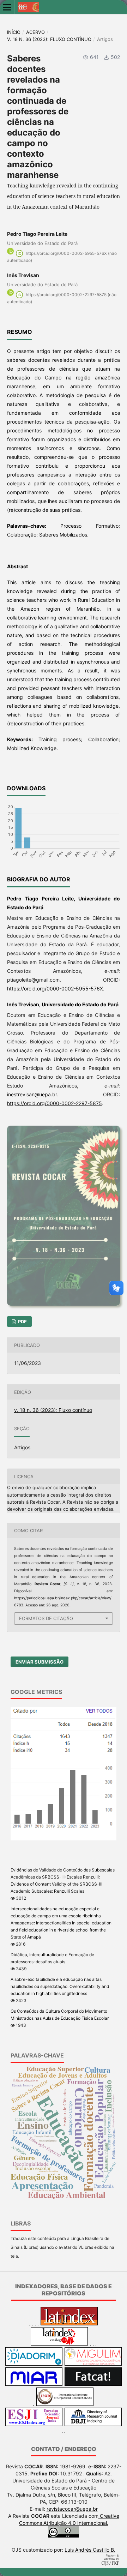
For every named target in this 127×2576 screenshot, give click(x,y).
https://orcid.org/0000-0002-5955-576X (55, 989)
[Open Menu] (7, 7)
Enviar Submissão (40, 1662)
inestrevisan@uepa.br (32, 1094)
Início (14, 32)
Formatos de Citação (46, 1618)
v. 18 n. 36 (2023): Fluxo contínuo (49, 39)
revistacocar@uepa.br (72, 2509)
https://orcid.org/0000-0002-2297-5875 (55, 1103)
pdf (22, 1322)
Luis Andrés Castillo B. (90, 2550)
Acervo (35, 32)
